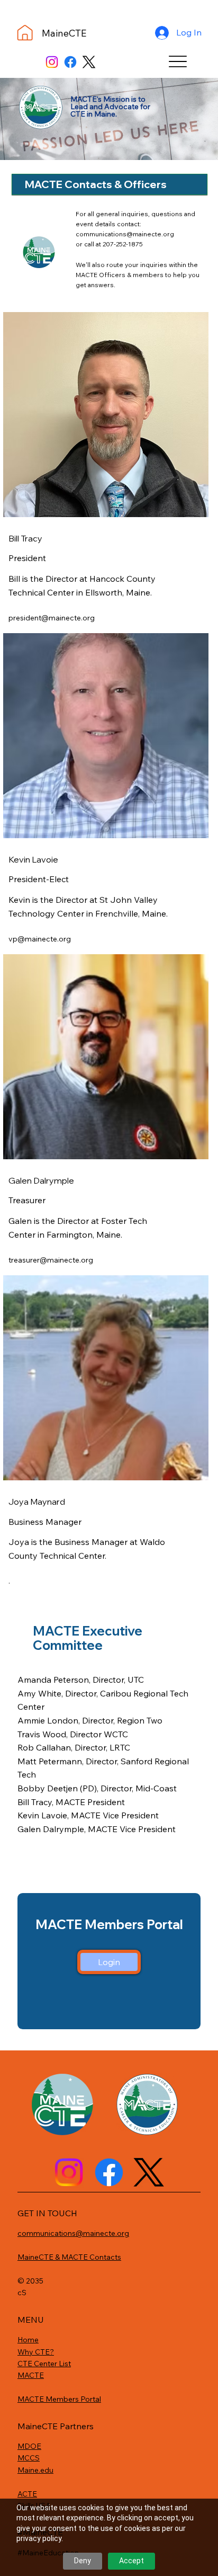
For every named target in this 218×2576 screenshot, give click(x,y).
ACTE (27, 2494)
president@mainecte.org (52, 618)
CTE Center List (44, 2364)
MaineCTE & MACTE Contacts (69, 2257)
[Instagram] (52, 62)
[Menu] (178, 61)
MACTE (31, 2375)
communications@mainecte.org (125, 234)
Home (28, 2340)
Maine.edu (35, 2470)
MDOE (29, 2446)
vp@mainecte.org (40, 939)
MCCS (29, 2458)
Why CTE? (36, 2352)
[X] (89, 62)
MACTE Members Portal (59, 2399)
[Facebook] (70, 62)
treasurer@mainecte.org (51, 1260)
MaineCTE (64, 33)
